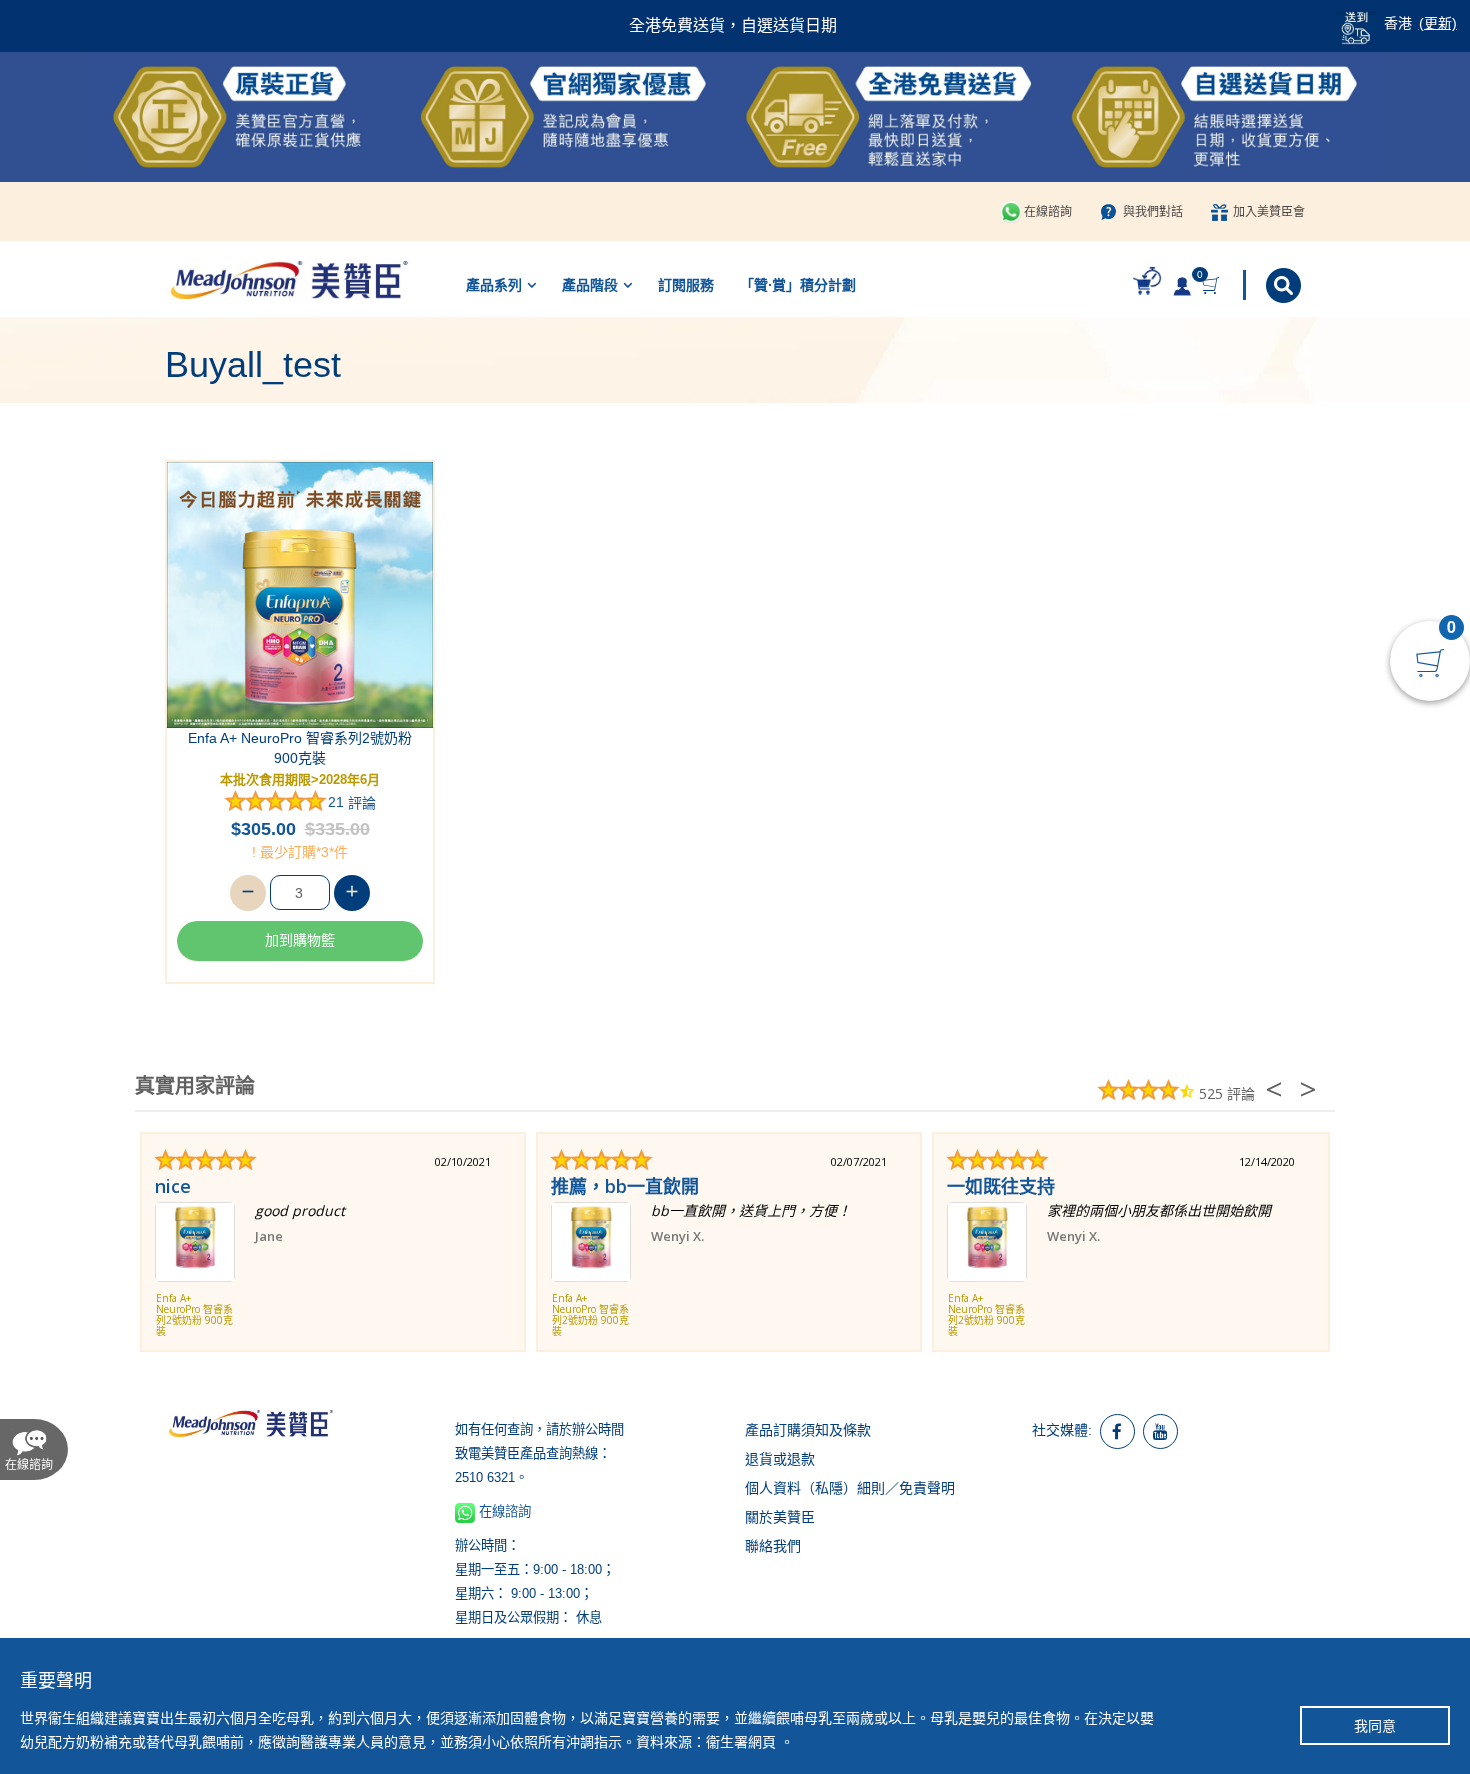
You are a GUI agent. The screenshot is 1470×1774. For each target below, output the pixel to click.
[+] (352, 893)
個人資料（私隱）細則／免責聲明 (850, 1488)
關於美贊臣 (780, 1517)
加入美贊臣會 (1269, 212)
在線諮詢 (1048, 212)
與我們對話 (1153, 212)
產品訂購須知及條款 (808, 1430)
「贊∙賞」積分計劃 (798, 285)
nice (173, 1186)
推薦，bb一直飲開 (625, 1186)
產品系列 (494, 285)
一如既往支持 (1001, 1186)
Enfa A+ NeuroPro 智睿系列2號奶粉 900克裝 (300, 748)
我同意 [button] (1375, 1726)
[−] (248, 893)
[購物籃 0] (1212, 285)
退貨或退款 (780, 1459)
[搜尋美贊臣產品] (1285, 285)
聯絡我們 (773, 1546)
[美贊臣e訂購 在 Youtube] (1160, 1431)
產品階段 (590, 285)
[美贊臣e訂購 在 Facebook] (1117, 1431)
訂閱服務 (686, 285)
